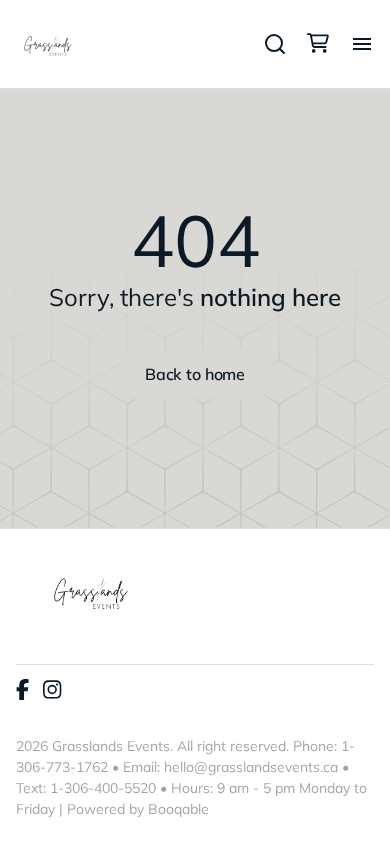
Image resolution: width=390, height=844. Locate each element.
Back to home (195, 374)
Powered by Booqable (138, 809)
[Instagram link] (52, 691)
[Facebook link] (22, 691)
